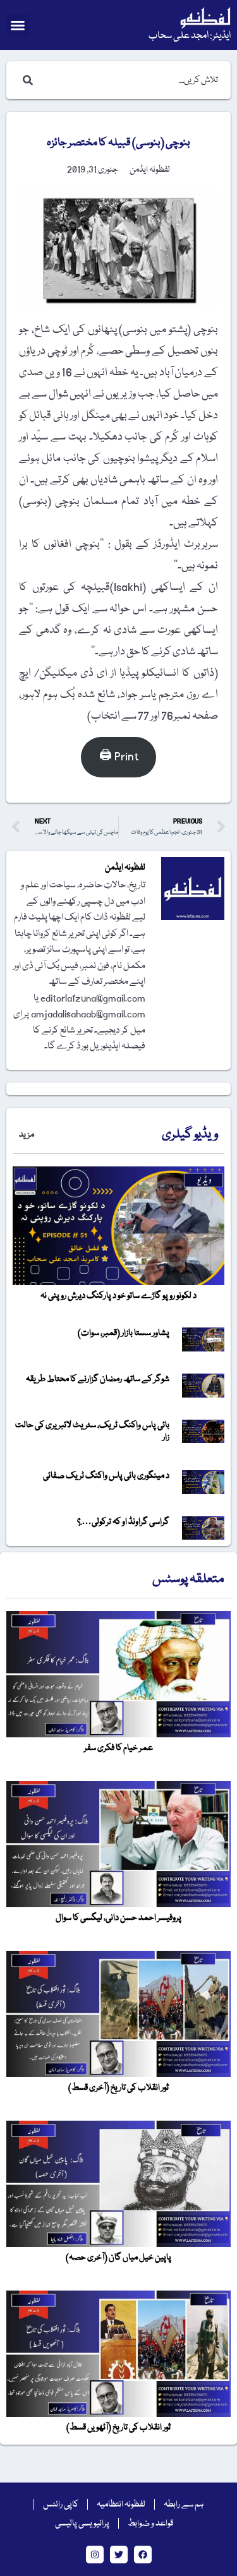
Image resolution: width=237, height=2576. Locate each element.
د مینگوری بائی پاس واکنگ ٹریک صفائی (106, 1476)
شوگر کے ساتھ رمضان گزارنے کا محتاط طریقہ (98, 1379)
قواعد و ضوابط (150, 2524)
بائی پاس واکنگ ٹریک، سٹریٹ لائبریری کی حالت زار (92, 1431)
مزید (27, 1135)
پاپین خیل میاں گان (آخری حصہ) (118, 2258)
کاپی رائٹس (61, 2505)
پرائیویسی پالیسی (82, 2524)
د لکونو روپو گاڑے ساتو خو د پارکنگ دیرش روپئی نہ (118, 1296)
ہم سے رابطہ (184, 2505)
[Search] (25, 80)
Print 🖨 (119, 757)
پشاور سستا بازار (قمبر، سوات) (124, 1333)
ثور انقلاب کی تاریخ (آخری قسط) (118, 2088)
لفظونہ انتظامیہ (121, 2505)
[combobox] (131, 80)
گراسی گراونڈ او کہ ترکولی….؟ (123, 1522)
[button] (18, 25)
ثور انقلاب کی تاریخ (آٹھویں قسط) (118, 2428)
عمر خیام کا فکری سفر (118, 1748)
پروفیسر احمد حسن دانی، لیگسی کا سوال (118, 1918)
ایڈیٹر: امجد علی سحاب (190, 36)
